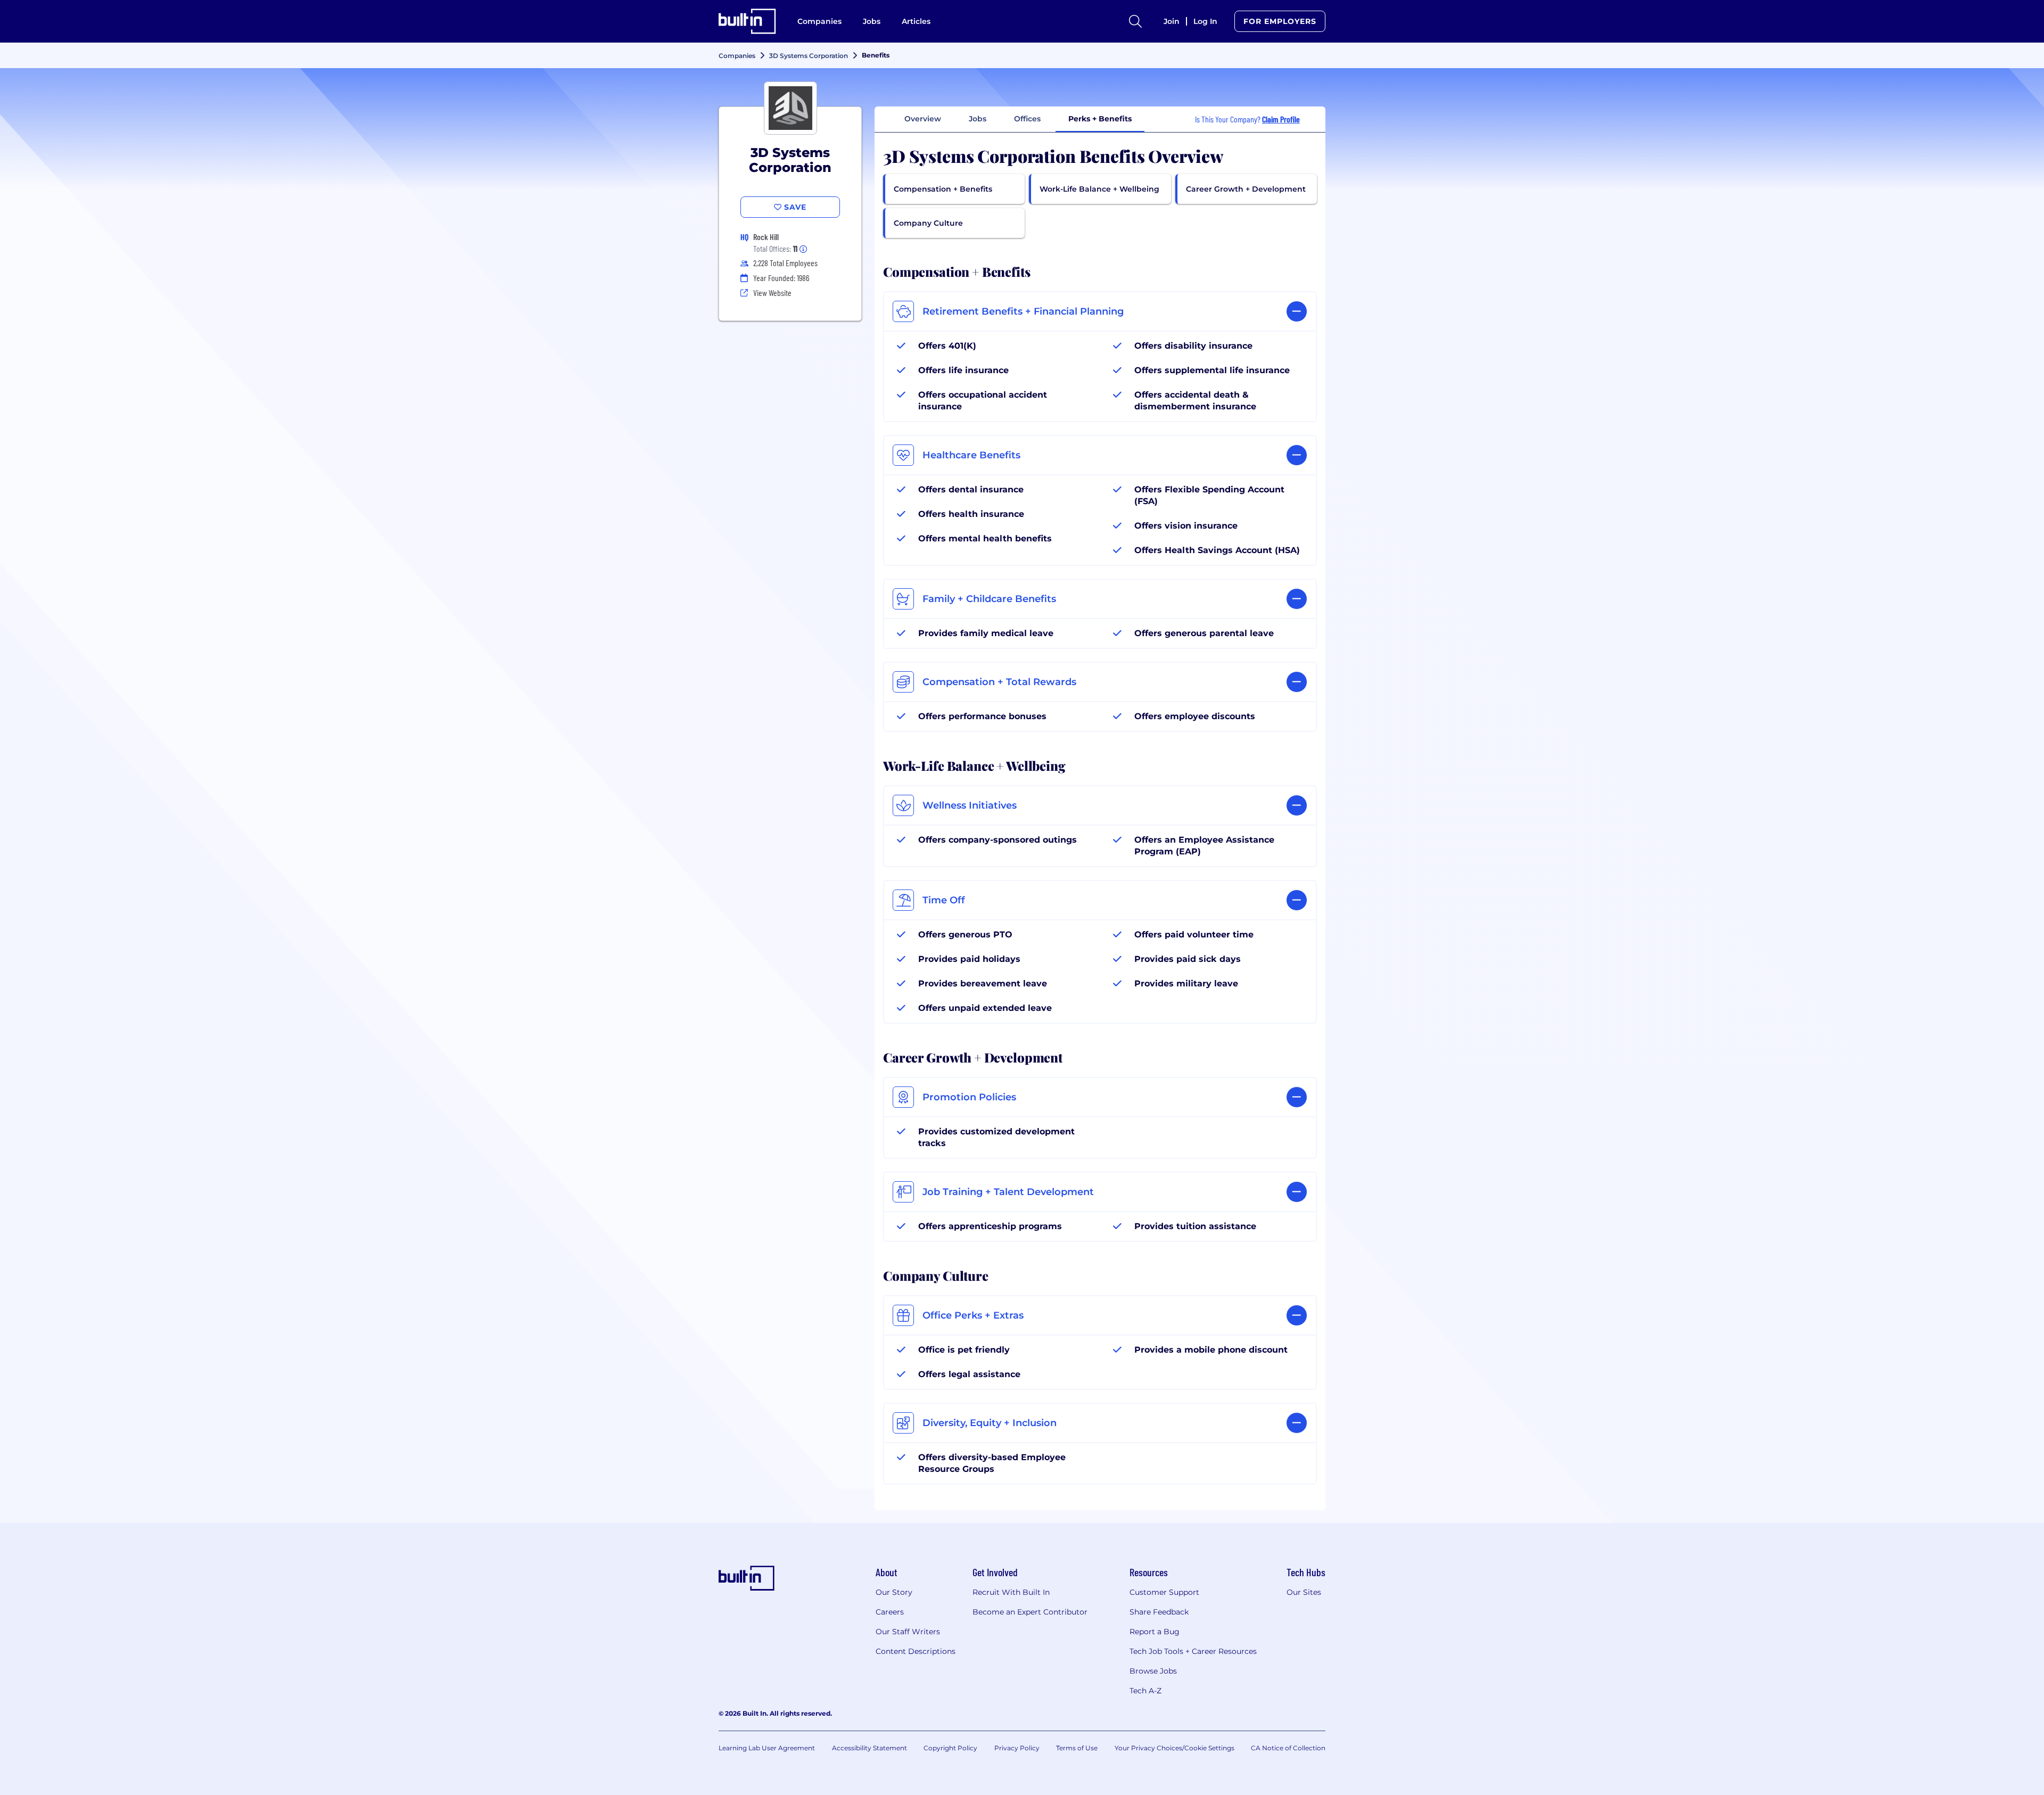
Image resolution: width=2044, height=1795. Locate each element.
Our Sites (1304, 1592)
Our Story (894, 1592)
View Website (772, 293)
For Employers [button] (1280, 21)
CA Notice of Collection (1288, 1748)
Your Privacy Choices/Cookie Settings (1175, 1748)
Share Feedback (1159, 1612)
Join (1172, 21)
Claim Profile (1281, 119)
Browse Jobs (1153, 1671)
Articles (916, 21)
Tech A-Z (1145, 1691)
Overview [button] (923, 119)
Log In (1205, 21)
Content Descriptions (916, 1651)
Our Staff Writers (908, 1632)
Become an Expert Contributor (1030, 1612)
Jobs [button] (978, 119)
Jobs (872, 21)
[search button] (1135, 21)
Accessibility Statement (869, 1748)
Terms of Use (1077, 1748)
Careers (890, 1612)
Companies (819, 21)
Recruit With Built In (1011, 1592)
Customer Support (1164, 1592)
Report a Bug (1155, 1632)
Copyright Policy (950, 1748)
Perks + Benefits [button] (1100, 119)
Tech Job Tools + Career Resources (1193, 1651)
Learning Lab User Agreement (767, 1748)
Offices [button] (1027, 119)
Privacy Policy (1017, 1748)
